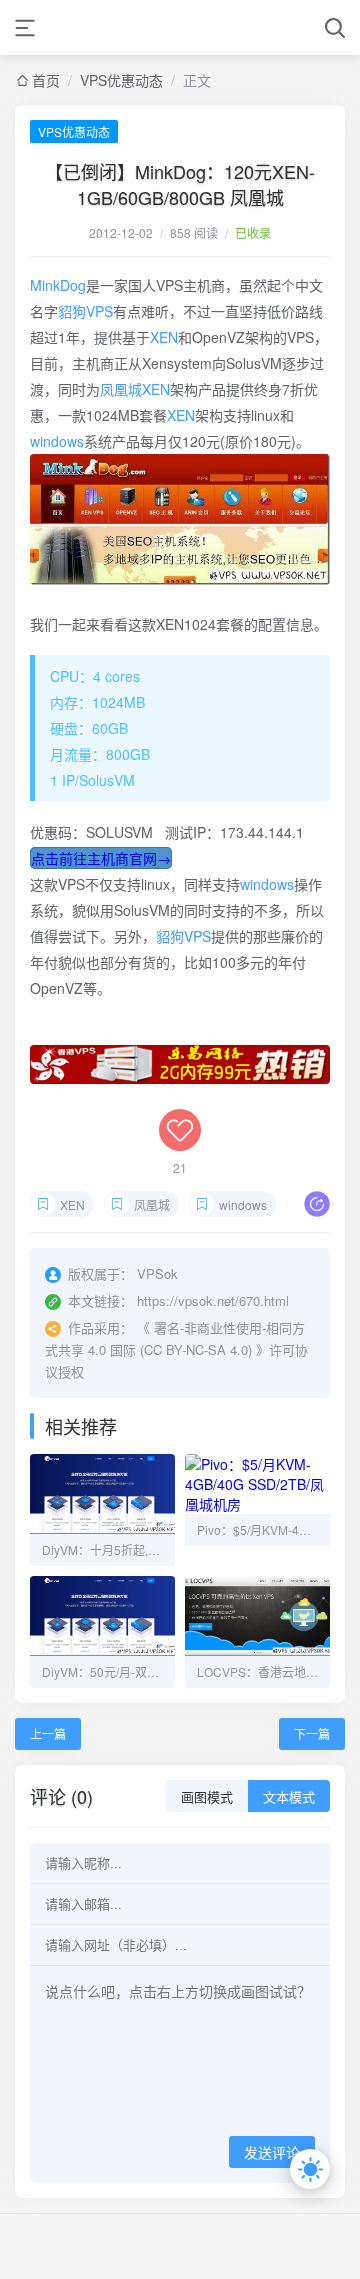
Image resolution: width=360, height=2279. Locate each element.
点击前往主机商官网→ (101, 858)
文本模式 (289, 1797)
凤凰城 (121, 389)
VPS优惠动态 (121, 80)
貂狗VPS (85, 311)
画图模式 (207, 1797)
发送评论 (272, 2153)
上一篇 (48, 1733)
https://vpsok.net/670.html (213, 1300)
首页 (46, 80)
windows (57, 441)
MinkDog (58, 285)
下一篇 (312, 1733)
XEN (164, 337)
